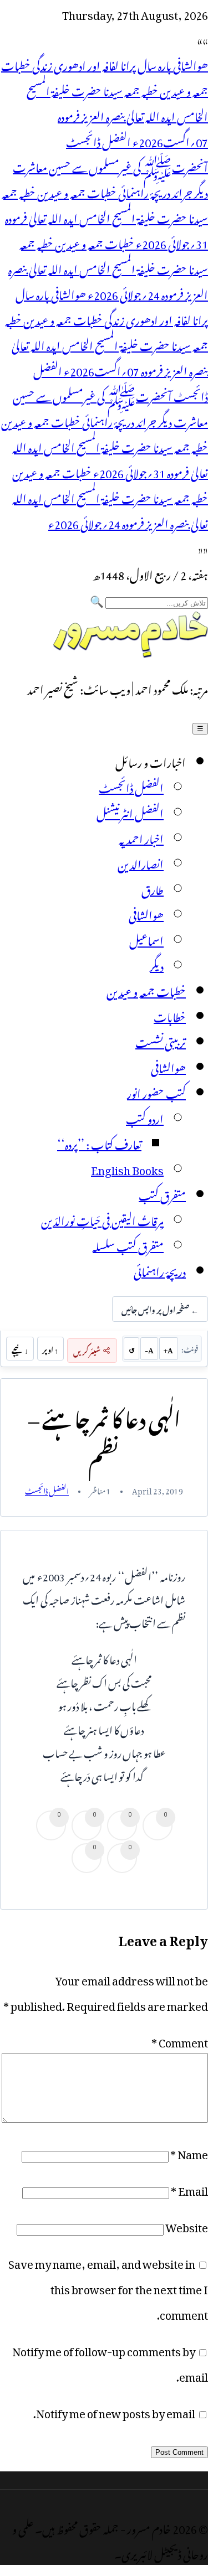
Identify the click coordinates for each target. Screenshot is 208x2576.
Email (189, 2189)
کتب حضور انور (156, 1092)
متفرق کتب (162, 1193)
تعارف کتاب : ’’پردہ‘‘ (99, 1142)
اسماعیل (146, 939)
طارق (153, 888)
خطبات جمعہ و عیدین (146, 990)
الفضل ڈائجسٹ (131, 786)
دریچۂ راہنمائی (160, 1270)
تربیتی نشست (161, 1041)
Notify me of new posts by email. (114, 2411)
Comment (180, 2040)
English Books (127, 1168)
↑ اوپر (50, 1349)
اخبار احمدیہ (141, 837)
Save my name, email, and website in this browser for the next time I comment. (108, 2287)
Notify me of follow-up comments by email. (110, 2362)
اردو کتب (145, 1117)
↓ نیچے (20, 1349)
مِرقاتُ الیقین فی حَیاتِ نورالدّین (102, 1219)
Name (189, 2152)
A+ (168, 1349)
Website (187, 2225)
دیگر (157, 964)
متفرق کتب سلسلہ (128, 1244)
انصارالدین (141, 862)
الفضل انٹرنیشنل (130, 811)
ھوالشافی (146, 913)
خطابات (170, 1015)
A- (149, 1349)
